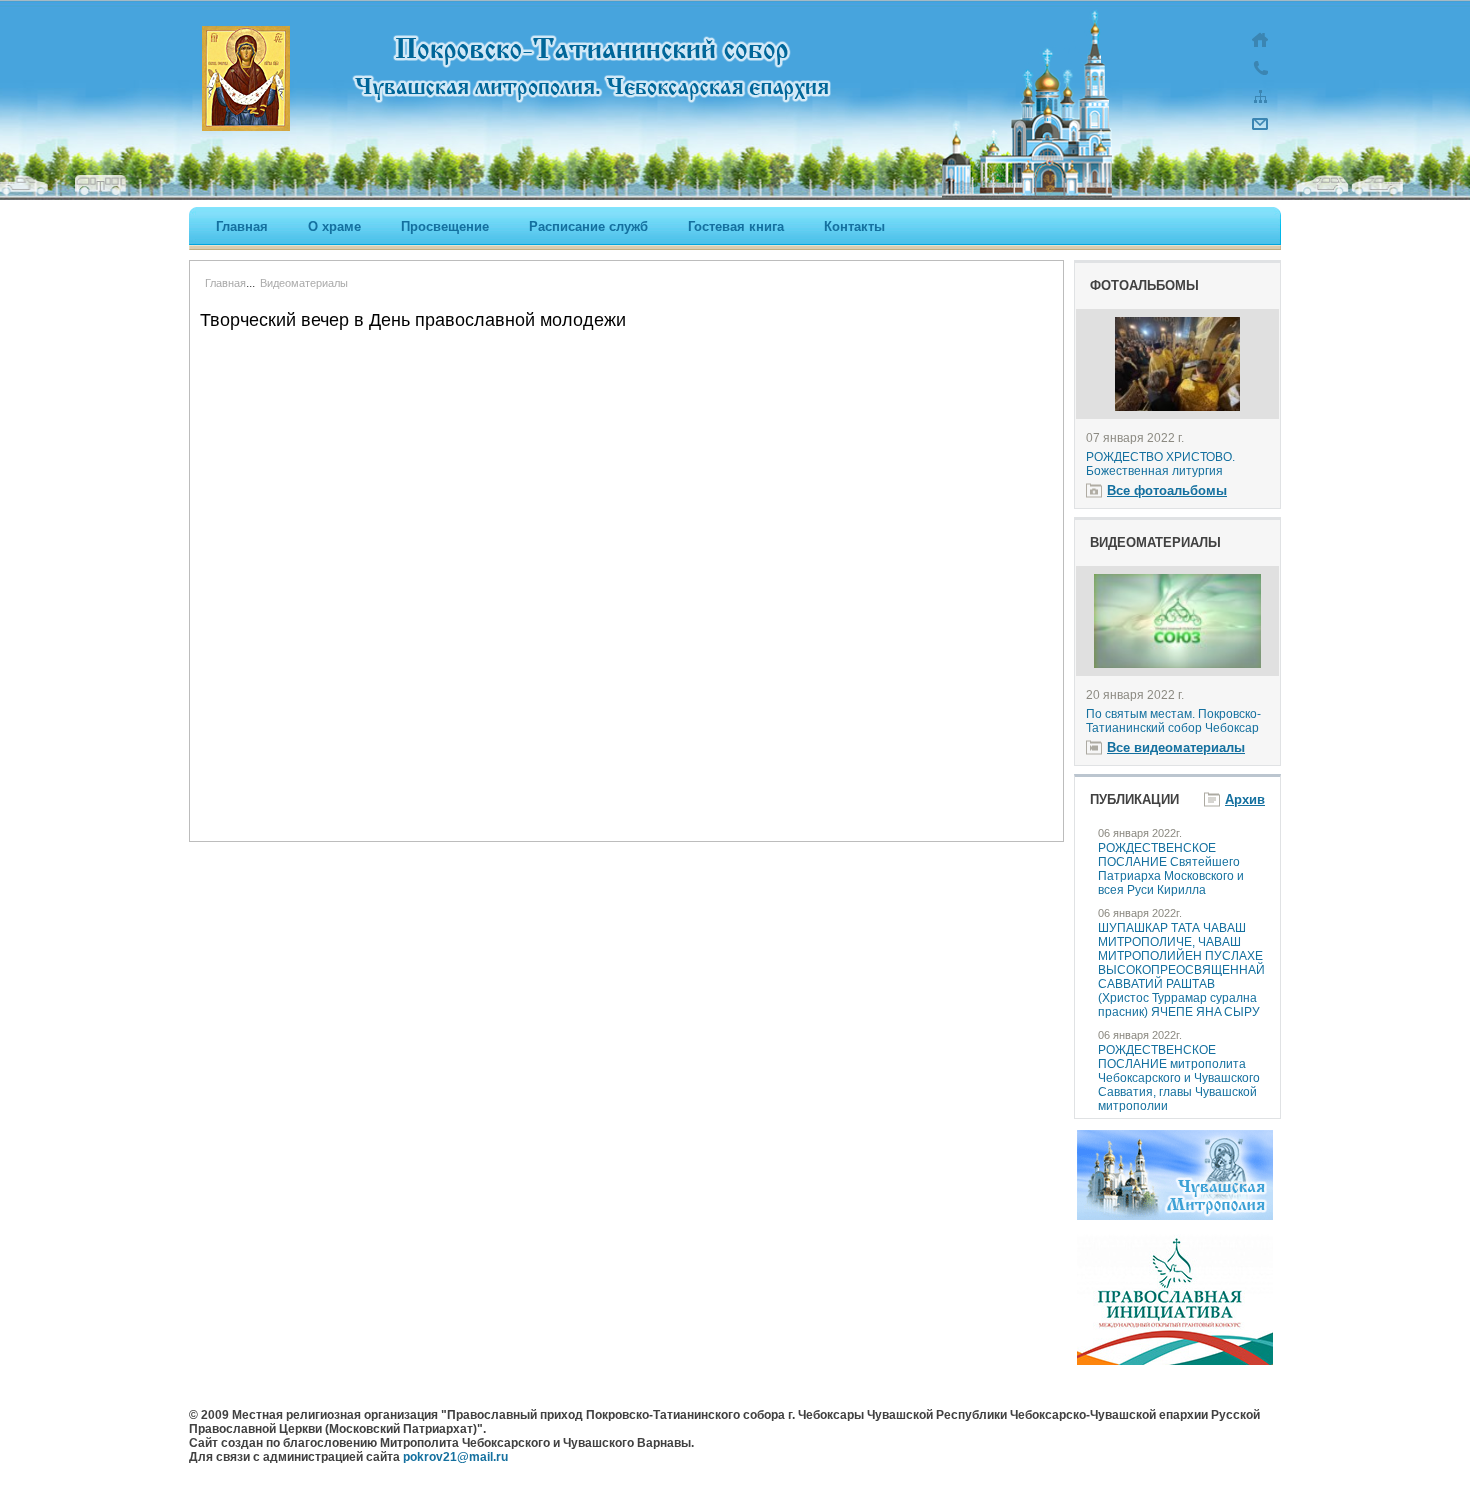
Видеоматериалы (304, 283)
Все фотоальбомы (1167, 490)
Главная (242, 226)
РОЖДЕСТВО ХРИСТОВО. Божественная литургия (1160, 464)
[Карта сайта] (1260, 106)
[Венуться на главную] (1260, 50)
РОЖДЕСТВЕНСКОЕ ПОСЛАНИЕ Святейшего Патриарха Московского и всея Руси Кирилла (1171, 869)
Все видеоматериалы (1176, 747)
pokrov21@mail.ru (455, 1457)
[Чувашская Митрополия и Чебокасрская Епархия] (1175, 1216)
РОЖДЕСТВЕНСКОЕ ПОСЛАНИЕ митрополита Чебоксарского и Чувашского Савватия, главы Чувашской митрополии (1179, 1078)
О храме (334, 226)
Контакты (854, 226)
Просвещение (445, 226)
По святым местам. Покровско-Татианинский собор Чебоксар (1173, 721)
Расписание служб (588, 226)
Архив (1245, 799)
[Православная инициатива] (1175, 1361)
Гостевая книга (736, 226)
